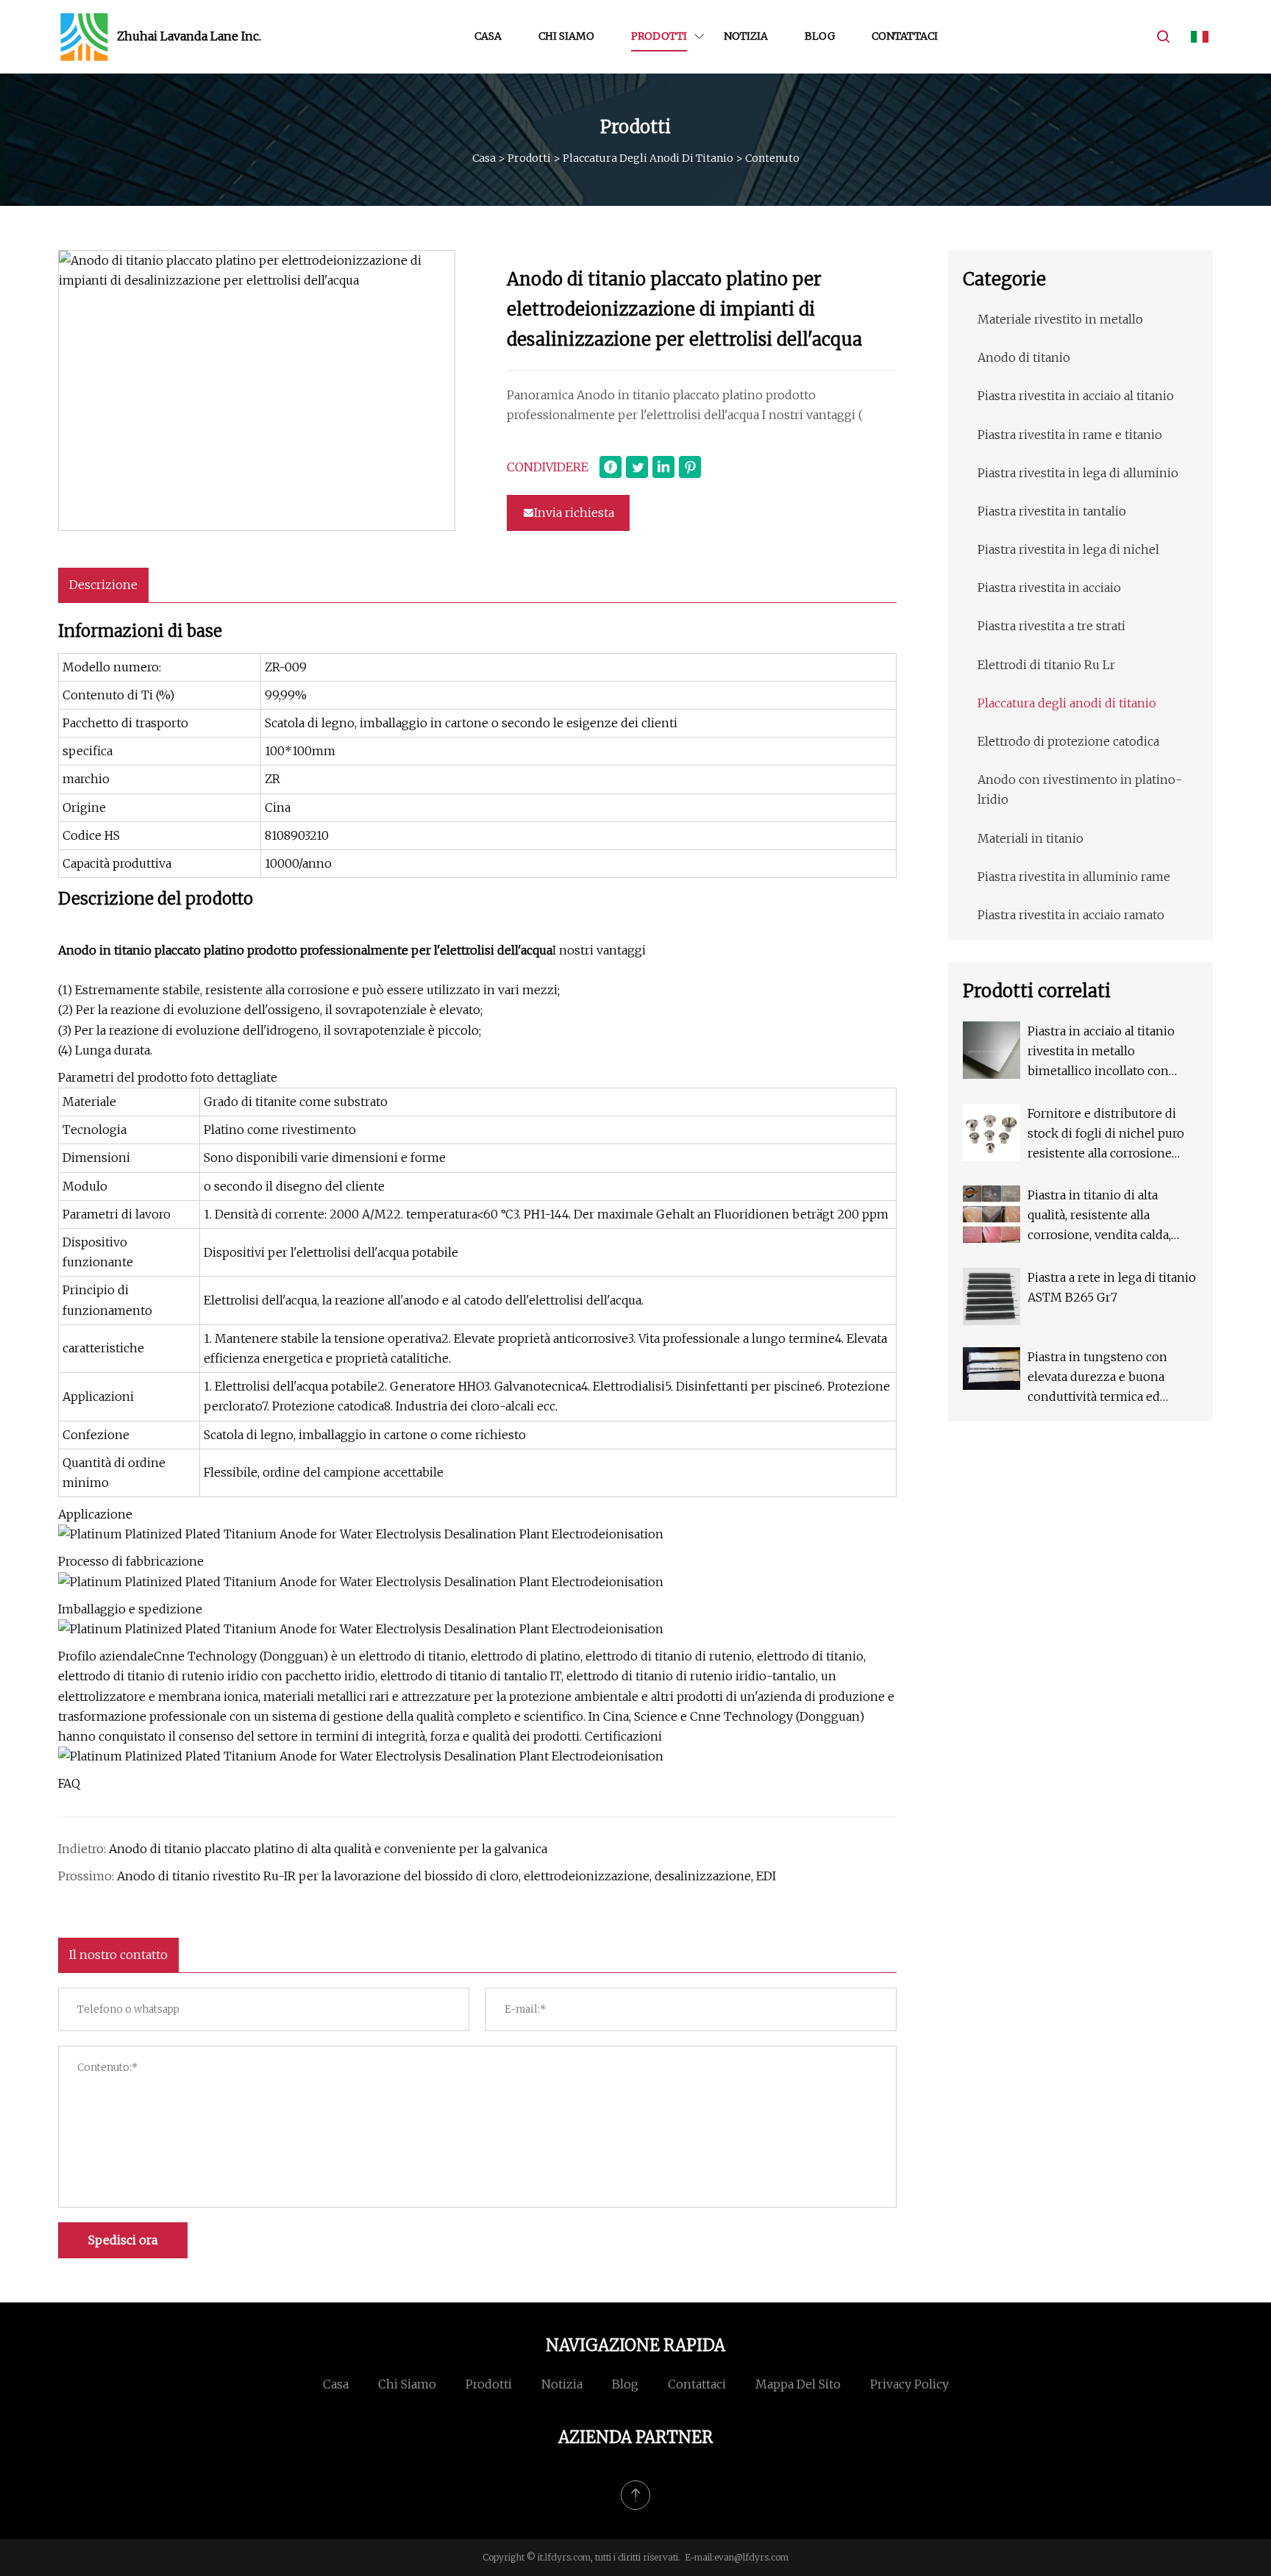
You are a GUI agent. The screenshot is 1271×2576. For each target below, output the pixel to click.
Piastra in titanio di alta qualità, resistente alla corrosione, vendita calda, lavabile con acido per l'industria (1099, 1217)
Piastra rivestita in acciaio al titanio (1076, 396)
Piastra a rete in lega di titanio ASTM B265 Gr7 (1112, 1287)
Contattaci (905, 36)
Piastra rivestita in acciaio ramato (1071, 915)
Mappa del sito (798, 2384)
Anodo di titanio (1024, 357)
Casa (488, 36)
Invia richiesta (574, 513)
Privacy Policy (909, 2384)
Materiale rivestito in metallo (1060, 319)
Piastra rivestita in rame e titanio (1070, 435)
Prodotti (659, 36)
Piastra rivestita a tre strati (1051, 626)
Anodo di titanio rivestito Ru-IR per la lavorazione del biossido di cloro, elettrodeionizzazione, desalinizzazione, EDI (446, 1876)
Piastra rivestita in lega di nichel (1068, 549)
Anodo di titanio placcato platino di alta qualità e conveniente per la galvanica (328, 1849)
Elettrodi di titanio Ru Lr (1046, 665)
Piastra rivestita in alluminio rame (1074, 877)
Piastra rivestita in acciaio (1049, 588)
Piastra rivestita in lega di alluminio (1078, 473)
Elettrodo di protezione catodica (1068, 741)
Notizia (746, 36)
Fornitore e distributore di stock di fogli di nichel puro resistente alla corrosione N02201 (1106, 1135)
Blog (820, 36)
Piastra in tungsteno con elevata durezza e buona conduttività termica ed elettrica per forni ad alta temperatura (1097, 1378)
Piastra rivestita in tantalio (1052, 511)
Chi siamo (566, 36)
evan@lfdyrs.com (751, 2557)
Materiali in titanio (1030, 838)
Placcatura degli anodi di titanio (648, 158)
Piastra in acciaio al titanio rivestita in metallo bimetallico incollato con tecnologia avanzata (1101, 1053)
